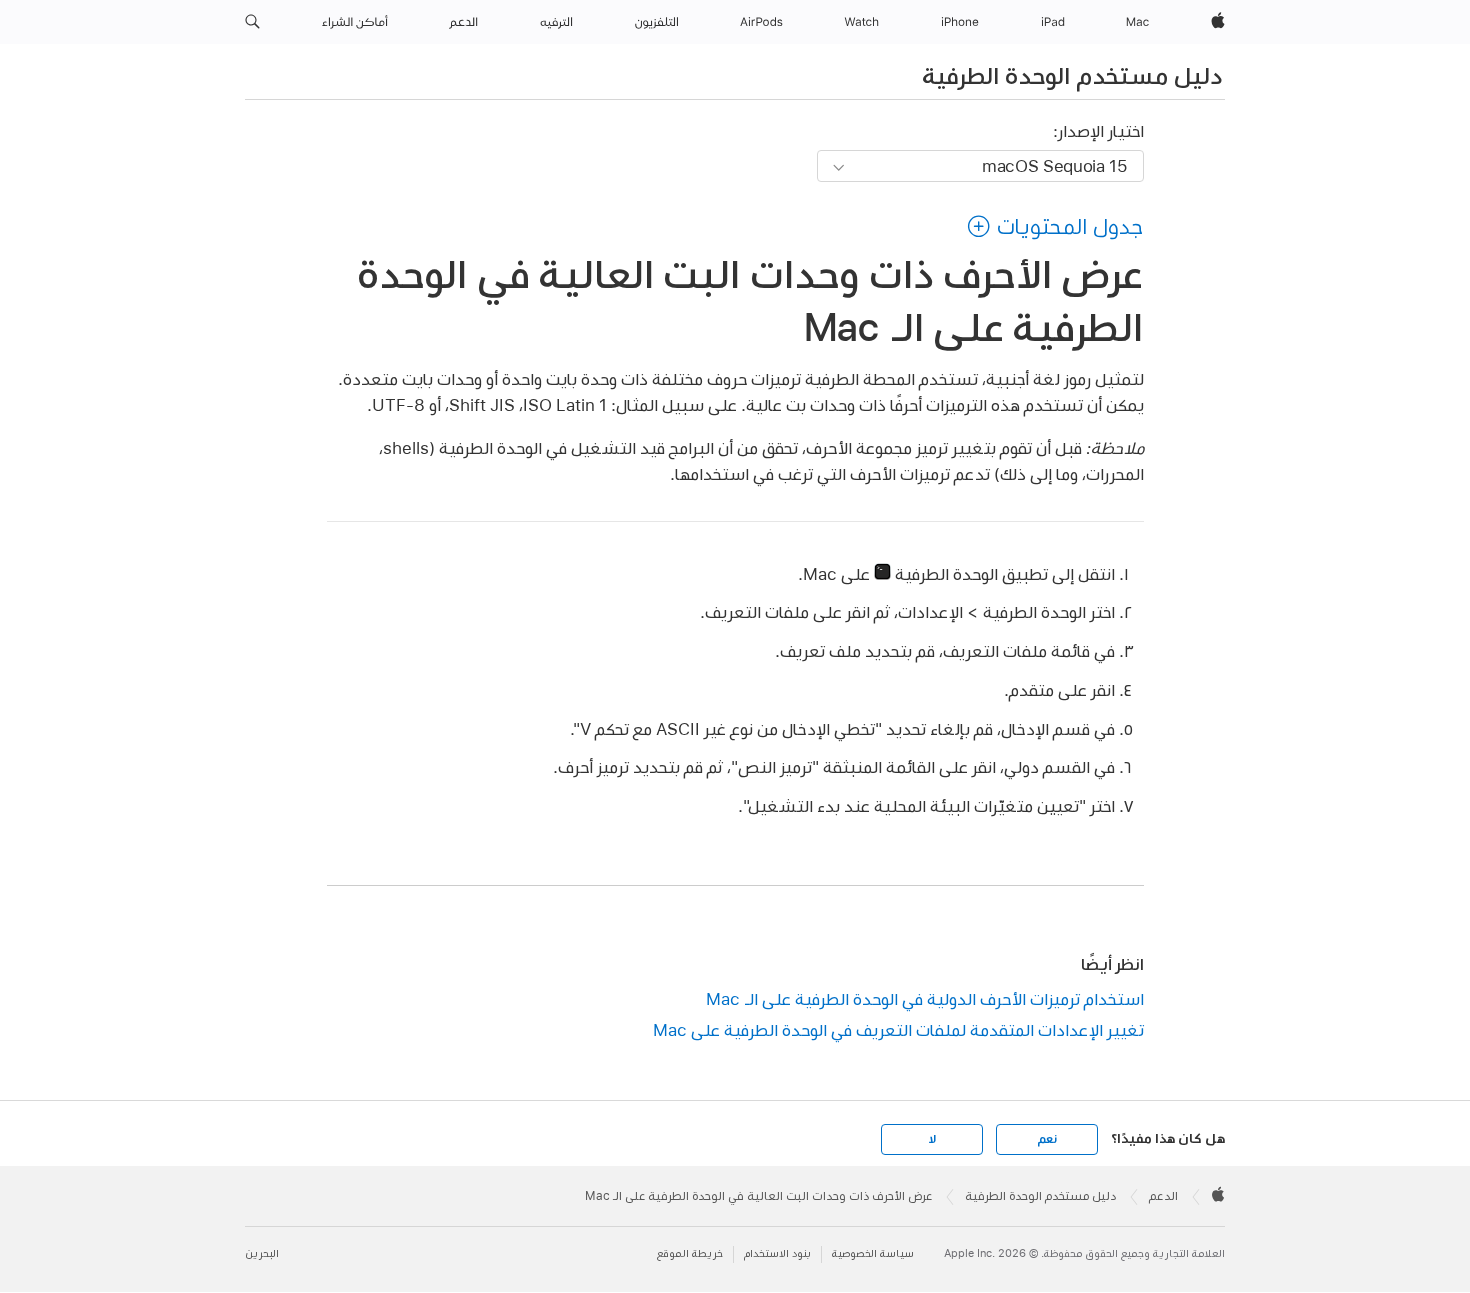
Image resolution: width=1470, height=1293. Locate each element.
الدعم (1163, 1196)
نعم (1047, 1139)
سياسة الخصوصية (873, 1253)
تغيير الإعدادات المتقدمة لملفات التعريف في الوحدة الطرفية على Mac (898, 1029)
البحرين (262, 1253)
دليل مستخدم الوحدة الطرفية (1072, 75)
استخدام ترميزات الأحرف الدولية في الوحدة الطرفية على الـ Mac (925, 998)
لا (932, 1139)
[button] (252, 22)
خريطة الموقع (690, 1253)
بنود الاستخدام (777, 1253)
